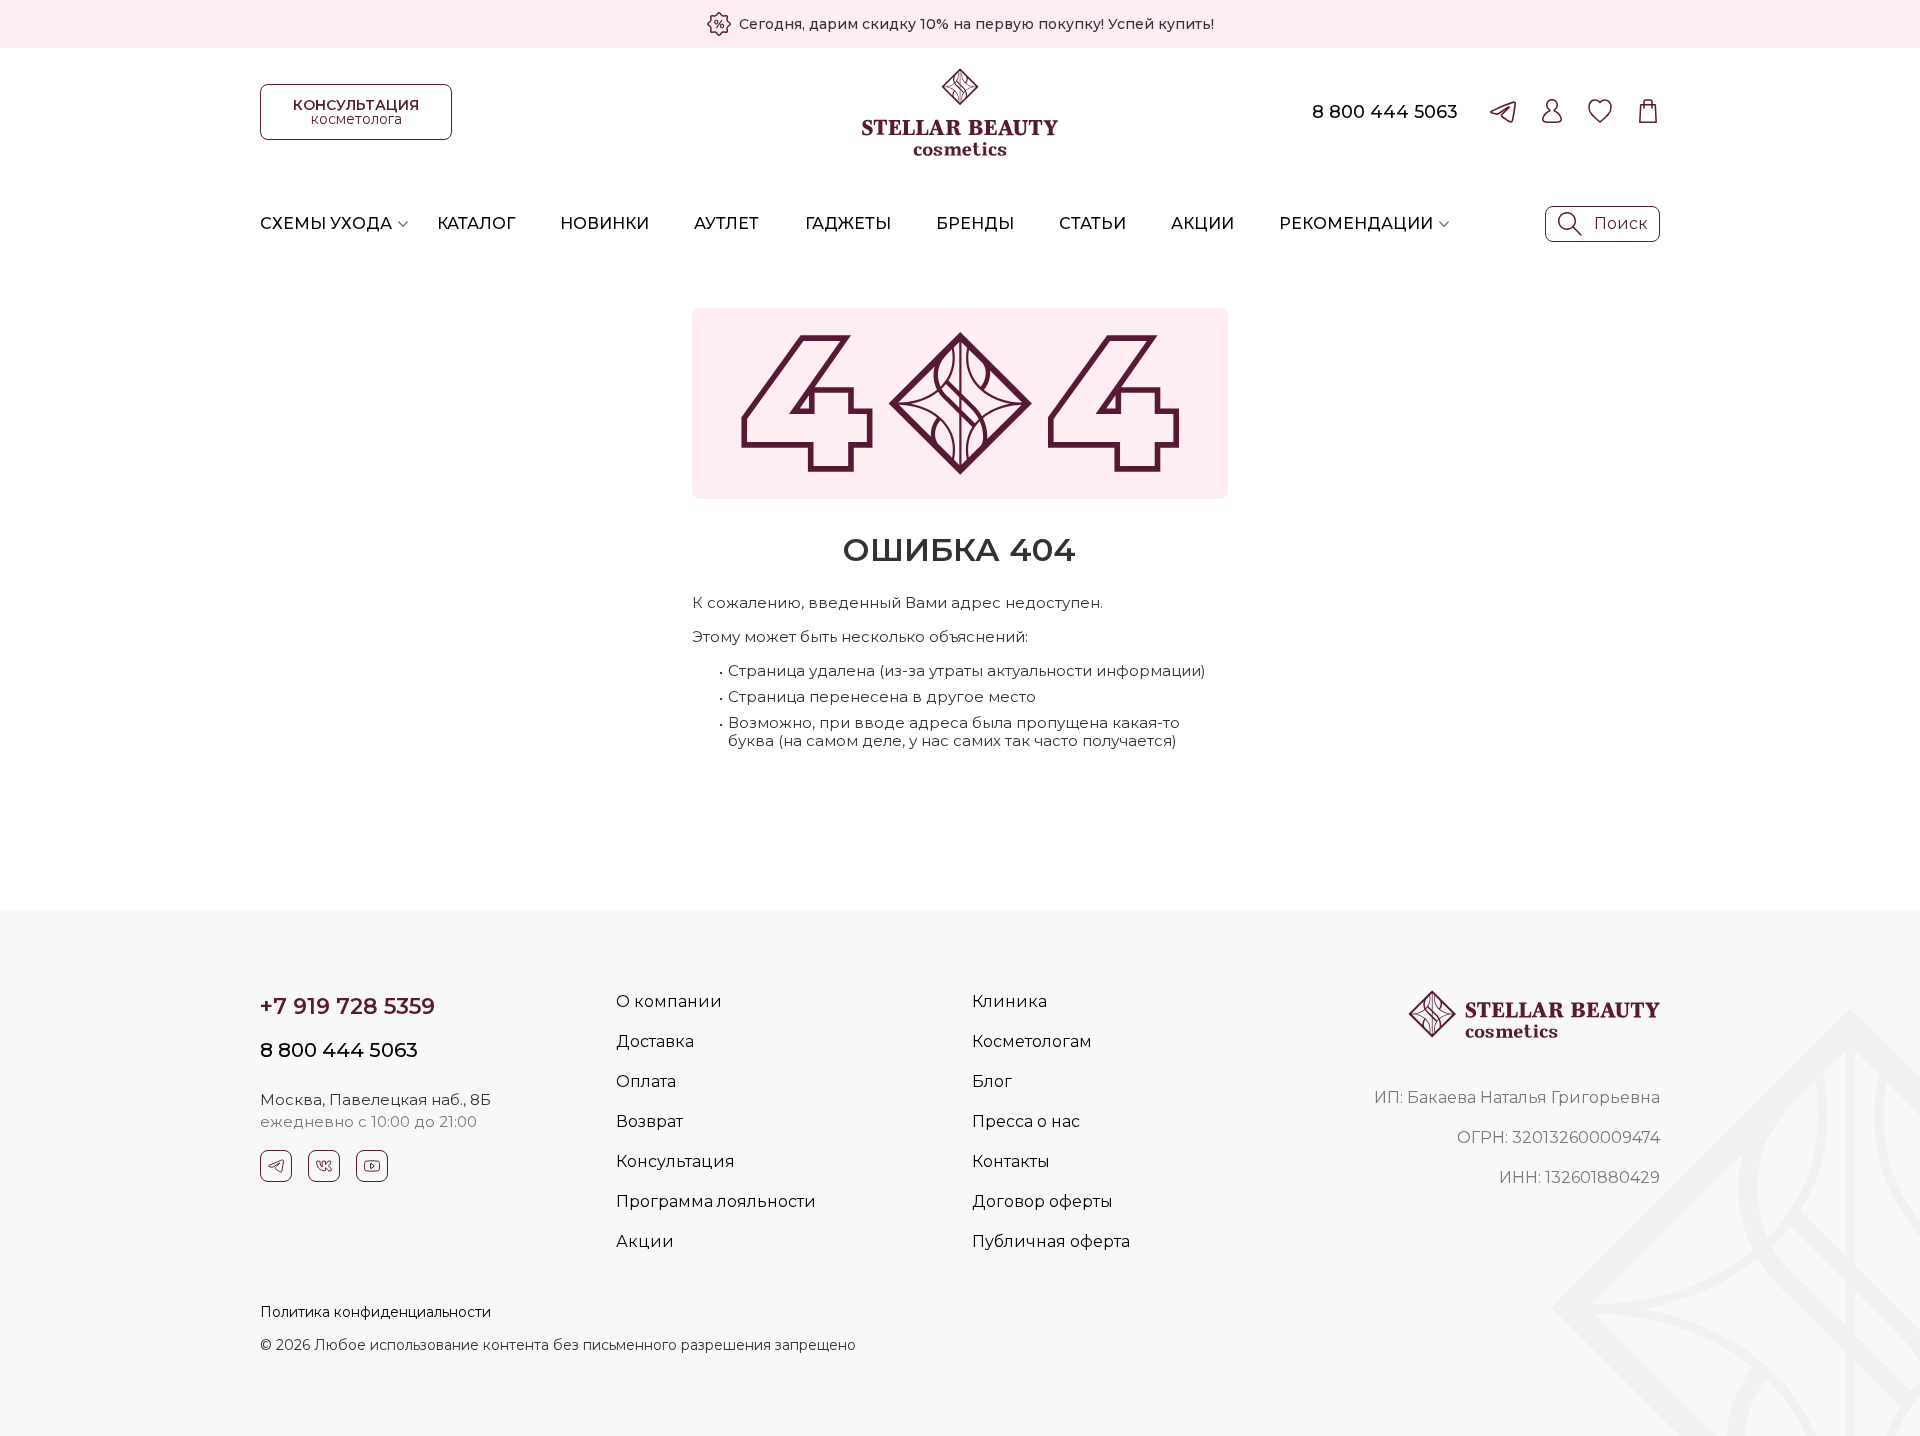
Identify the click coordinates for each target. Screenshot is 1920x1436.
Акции (1202, 223)
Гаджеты (848, 223)
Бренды (975, 223)
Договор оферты (1042, 1201)
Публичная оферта (1051, 1241)
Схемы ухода (326, 223)
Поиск (1621, 223)
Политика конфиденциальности (375, 1312)
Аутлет (726, 223)
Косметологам (1032, 1041)
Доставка (655, 1041)
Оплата (646, 1081)
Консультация (675, 1161)
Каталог (476, 223)
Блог (992, 1081)
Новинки (604, 223)
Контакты (1011, 1161)
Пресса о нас (1026, 1121)
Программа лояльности (716, 1201)
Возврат (649, 1121)
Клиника (1009, 1001)
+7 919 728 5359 (347, 1006)
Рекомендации (1356, 223)
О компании (669, 1001)
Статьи (1092, 223)
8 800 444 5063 (1385, 112)
